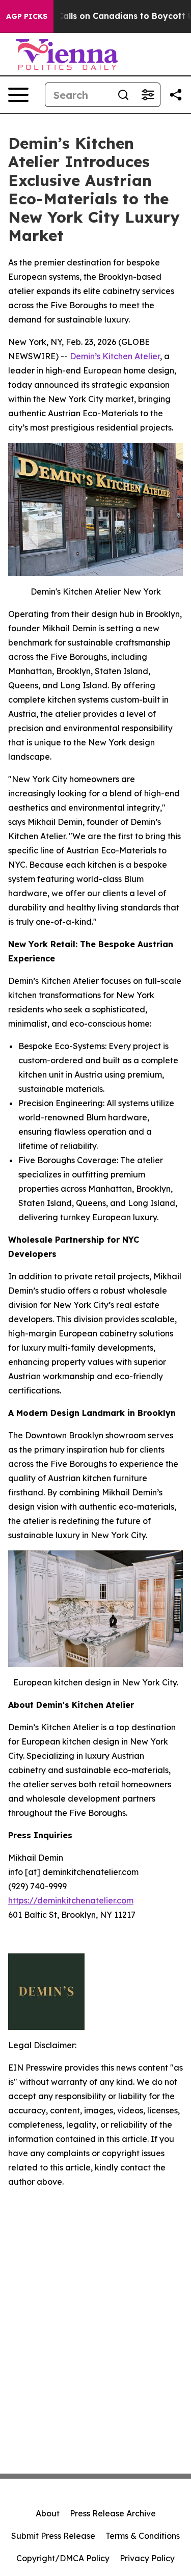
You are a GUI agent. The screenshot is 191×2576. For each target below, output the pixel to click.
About (48, 2513)
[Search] (123, 95)
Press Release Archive (113, 2513)
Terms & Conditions (143, 2536)
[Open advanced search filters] (148, 95)
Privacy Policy (147, 2558)
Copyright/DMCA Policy (63, 2558)
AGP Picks (27, 16)
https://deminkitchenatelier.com (71, 1900)
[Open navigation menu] (18, 95)
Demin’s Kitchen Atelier (115, 356)
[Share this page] (176, 95)
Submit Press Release (53, 2536)
